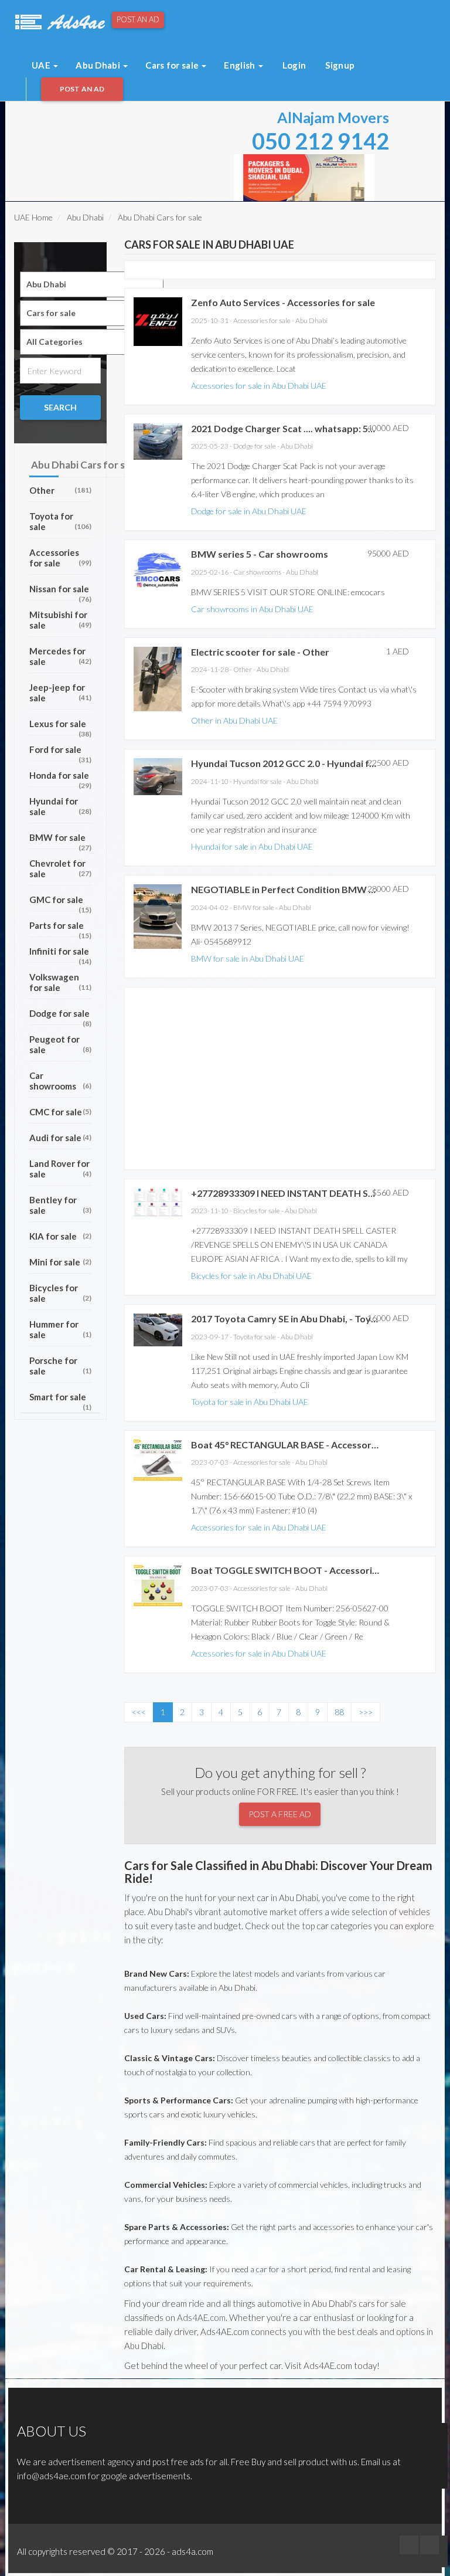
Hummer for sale (60, 1329)
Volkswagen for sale (60, 982)
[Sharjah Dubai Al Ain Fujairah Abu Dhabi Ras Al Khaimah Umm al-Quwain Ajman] (92, 284)
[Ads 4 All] (59, 21)
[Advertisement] (160, 128)
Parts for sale (60, 929)
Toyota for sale (60, 521)
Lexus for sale (60, 727)
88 (339, 1712)
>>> (366, 1712)
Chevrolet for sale (60, 868)
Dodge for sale (60, 1017)
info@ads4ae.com (52, 2476)
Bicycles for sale (60, 1293)
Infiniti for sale (60, 954)
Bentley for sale (60, 1205)
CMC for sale (60, 1112)
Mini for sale (60, 1262)
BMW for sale (60, 841)
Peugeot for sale (60, 1044)
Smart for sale (60, 1400)
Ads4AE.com (201, 2317)
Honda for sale (60, 778)
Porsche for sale (60, 1366)
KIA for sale (60, 1236)
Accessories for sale (60, 558)
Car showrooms (60, 1081)
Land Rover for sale (60, 1169)
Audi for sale (60, 1138)
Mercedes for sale (60, 656)
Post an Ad (138, 19)
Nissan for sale (60, 592)
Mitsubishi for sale (60, 620)
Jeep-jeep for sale (60, 693)
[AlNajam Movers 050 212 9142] (304, 177)
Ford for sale (60, 753)
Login (294, 65)
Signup (340, 65)
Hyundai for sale (60, 806)
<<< (139, 1712)
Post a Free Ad (280, 1814)
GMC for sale (60, 903)
